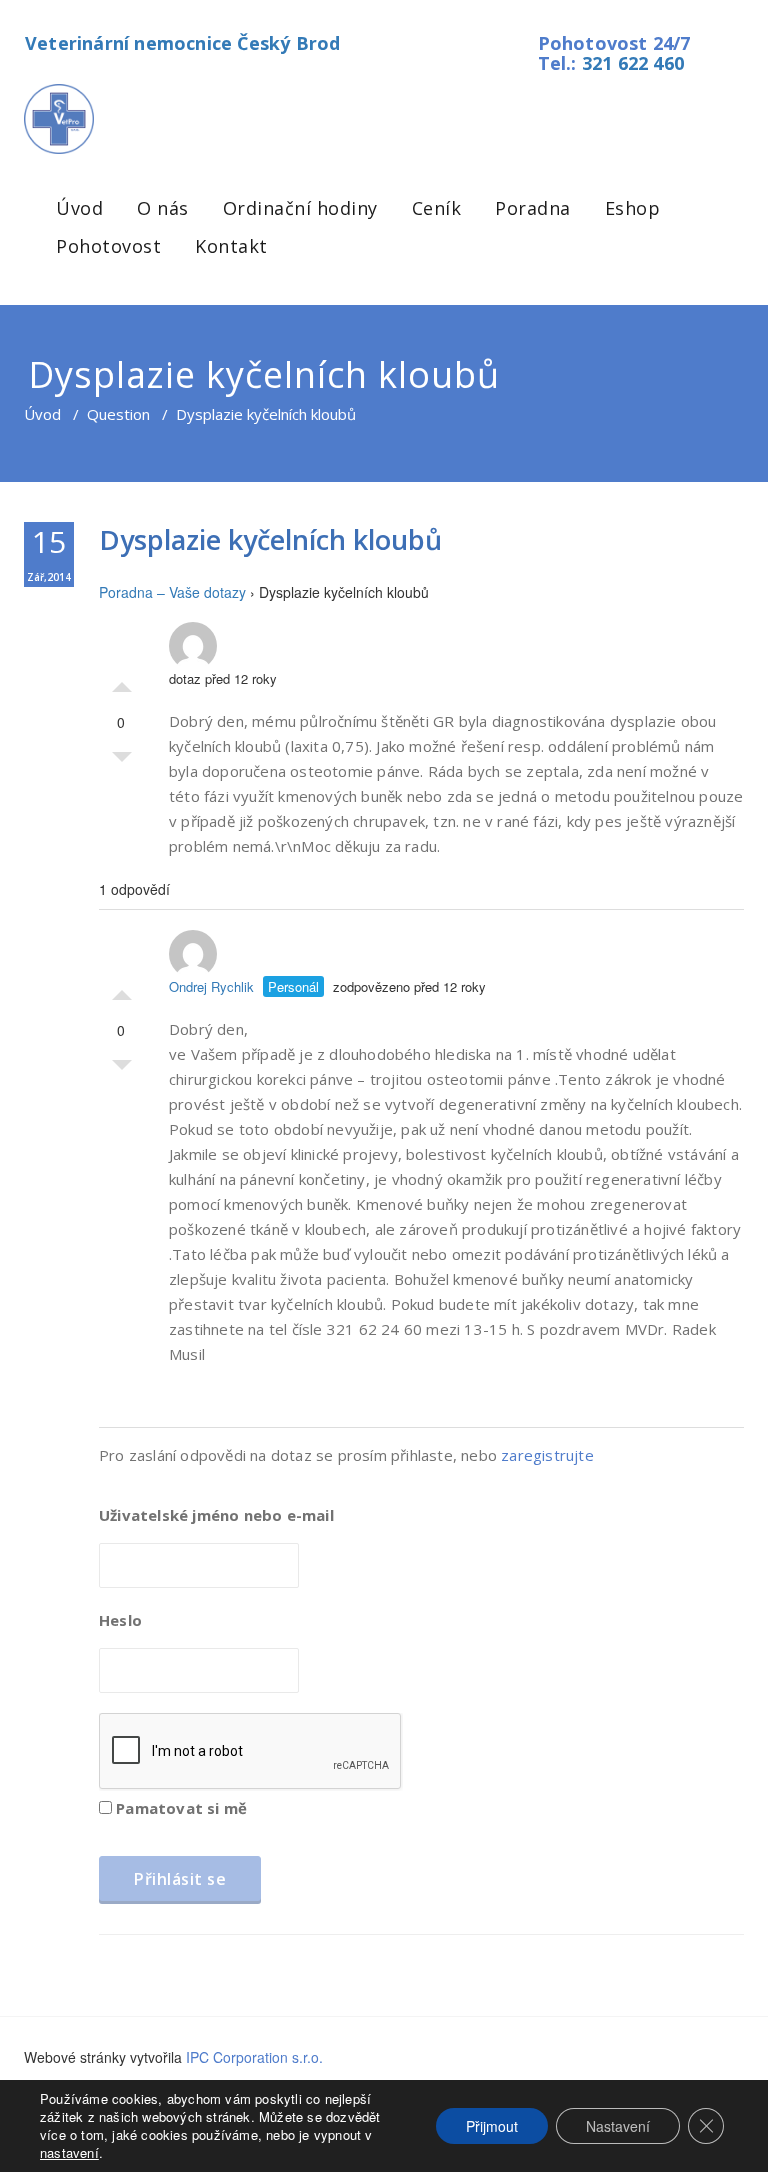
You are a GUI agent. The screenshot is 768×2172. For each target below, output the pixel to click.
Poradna (533, 208)
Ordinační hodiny (300, 208)
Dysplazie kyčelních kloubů (270, 539)
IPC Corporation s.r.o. (254, 2057)
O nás (163, 208)
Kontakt (231, 246)
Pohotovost (108, 246)
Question (118, 414)
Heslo (120, 1620)
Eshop (633, 208)
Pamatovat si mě (179, 1808)
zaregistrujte (547, 1455)
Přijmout (492, 2126)
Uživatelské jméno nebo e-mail (216, 1515)
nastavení (69, 2153)
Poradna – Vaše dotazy (172, 592)
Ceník (437, 208)
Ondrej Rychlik (211, 986)
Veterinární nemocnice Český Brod (182, 43)
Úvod (79, 208)
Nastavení (618, 2126)
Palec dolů (122, 762)
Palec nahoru (122, 682)
